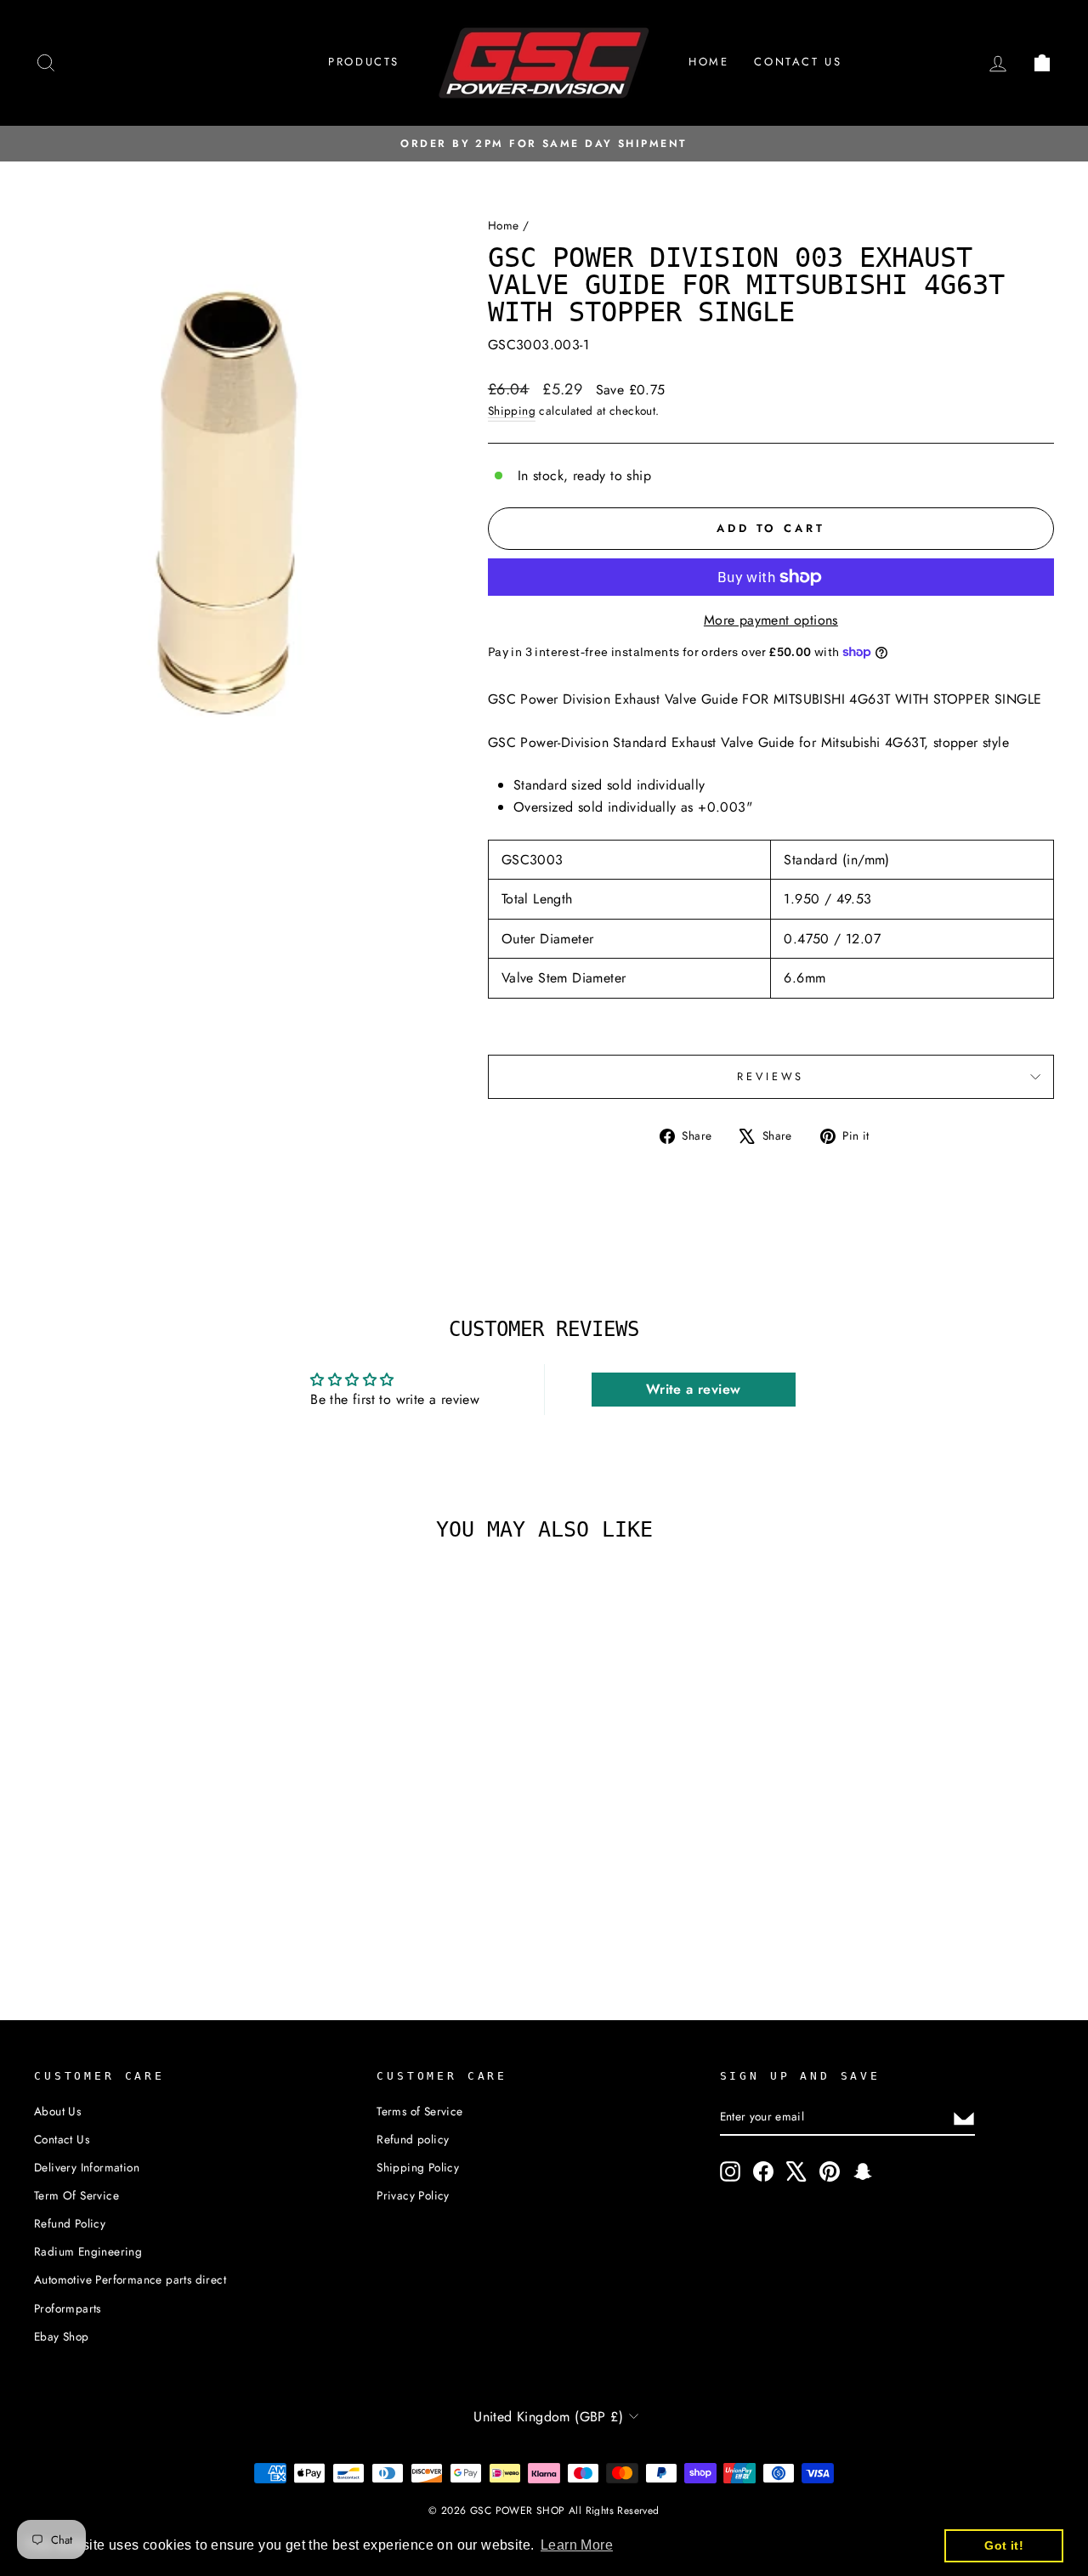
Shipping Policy (418, 2167)
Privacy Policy (413, 2195)
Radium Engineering (88, 2251)
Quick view (155, 1803)
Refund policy (413, 2139)
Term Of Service (76, 2195)
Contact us (798, 62)
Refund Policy (70, 2223)
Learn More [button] (577, 2545)
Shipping (512, 410)
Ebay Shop (62, 2336)
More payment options (771, 620)
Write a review (694, 1389)
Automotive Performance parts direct (130, 2279)
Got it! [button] (1004, 2545)
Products (364, 62)
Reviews (771, 1076)
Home (708, 62)
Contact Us (62, 2139)
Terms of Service (419, 2111)
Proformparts (68, 2308)
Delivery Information (87, 2167)
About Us (57, 2111)
